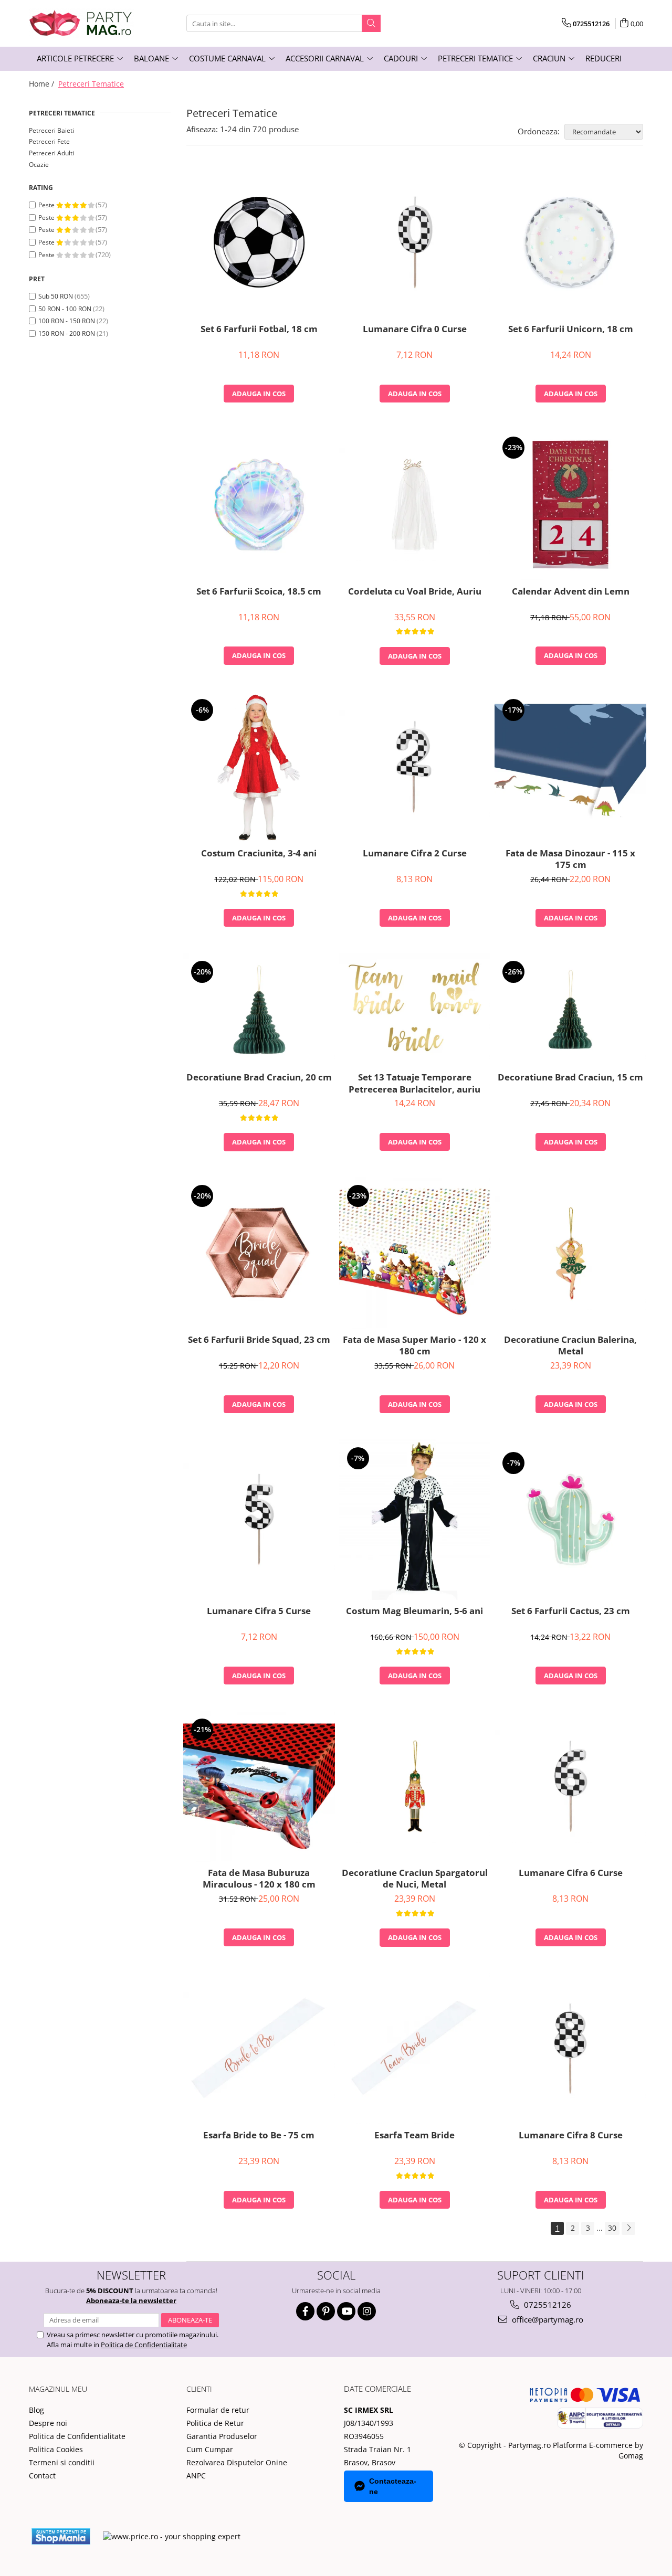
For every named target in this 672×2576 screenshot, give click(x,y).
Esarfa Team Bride (414, 2135)
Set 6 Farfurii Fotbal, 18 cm (259, 329)
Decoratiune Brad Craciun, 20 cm (259, 1077)
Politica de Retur (215, 2423)
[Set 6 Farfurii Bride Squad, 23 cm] (259, 1253)
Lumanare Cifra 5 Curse (259, 1611)
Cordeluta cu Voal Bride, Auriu (415, 591)
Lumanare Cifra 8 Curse (571, 2135)
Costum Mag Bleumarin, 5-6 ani (414, 1611)
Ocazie (39, 165)
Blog (36, 2410)
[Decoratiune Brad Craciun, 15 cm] (570, 1010)
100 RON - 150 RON (67, 321)
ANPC (196, 2476)
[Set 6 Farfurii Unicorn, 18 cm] (570, 242)
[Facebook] (305, 2311)
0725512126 (547, 2305)
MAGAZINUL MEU (58, 2389)
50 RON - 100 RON (65, 309)
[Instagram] (367, 2311)
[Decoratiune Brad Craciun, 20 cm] (259, 1010)
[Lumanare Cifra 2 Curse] (415, 767)
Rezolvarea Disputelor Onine (237, 2462)
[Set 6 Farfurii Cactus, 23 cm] (570, 1520)
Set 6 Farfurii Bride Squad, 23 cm (259, 1340)
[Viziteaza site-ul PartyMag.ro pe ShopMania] (61, 2536)
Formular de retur (218, 2410)
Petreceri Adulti (51, 153)
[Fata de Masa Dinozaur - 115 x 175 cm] (570, 767)
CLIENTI (199, 2389)
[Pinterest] (326, 2311)
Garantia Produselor (222, 2436)
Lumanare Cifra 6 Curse (571, 1873)
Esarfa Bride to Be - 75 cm (259, 2135)
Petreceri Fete (49, 141)
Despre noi (48, 2423)
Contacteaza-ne (393, 2486)
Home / (43, 84)
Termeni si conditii (62, 2462)
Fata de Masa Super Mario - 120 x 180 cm (414, 1345)
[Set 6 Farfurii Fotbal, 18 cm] (259, 242)
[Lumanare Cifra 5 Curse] (259, 1520)
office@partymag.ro (547, 2319)
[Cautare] (371, 23)
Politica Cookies (56, 2449)
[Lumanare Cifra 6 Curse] (570, 1786)
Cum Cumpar (210, 2449)
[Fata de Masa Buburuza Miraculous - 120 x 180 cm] (259, 1787)
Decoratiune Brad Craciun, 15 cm (570, 1077)
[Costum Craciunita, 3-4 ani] (259, 767)
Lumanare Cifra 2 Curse (415, 853)
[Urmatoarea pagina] (628, 2228)
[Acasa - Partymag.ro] (81, 23)
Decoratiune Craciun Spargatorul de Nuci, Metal (415, 1879)
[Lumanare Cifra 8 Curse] (570, 2049)
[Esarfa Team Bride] (415, 2048)
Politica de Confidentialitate (144, 2345)
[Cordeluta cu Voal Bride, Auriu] (415, 504)
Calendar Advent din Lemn (571, 591)
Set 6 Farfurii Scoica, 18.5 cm (259, 591)
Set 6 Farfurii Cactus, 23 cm (571, 1611)
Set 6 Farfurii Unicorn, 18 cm (571, 329)
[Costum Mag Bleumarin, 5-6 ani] (415, 1520)
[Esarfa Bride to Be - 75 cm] (259, 2049)
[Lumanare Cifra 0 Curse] (415, 242)
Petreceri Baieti (51, 130)
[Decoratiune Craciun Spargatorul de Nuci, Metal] (415, 1786)
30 (612, 2228)
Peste (47, 205)
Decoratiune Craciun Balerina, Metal (570, 1345)
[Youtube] (346, 2311)
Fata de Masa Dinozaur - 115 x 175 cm (570, 859)
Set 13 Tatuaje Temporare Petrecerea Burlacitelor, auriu (414, 1083)
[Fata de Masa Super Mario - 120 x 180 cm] (415, 1253)
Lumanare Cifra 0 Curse (415, 329)
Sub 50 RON (56, 296)
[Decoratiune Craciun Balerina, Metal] (570, 1253)
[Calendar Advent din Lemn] (570, 505)
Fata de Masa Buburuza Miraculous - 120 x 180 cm (259, 1879)
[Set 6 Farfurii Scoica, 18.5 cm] (259, 505)
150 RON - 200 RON (67, 333)
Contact (42, 2476)
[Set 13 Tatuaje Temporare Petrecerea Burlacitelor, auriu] (415, 1010)
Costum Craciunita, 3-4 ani (259, 853)
